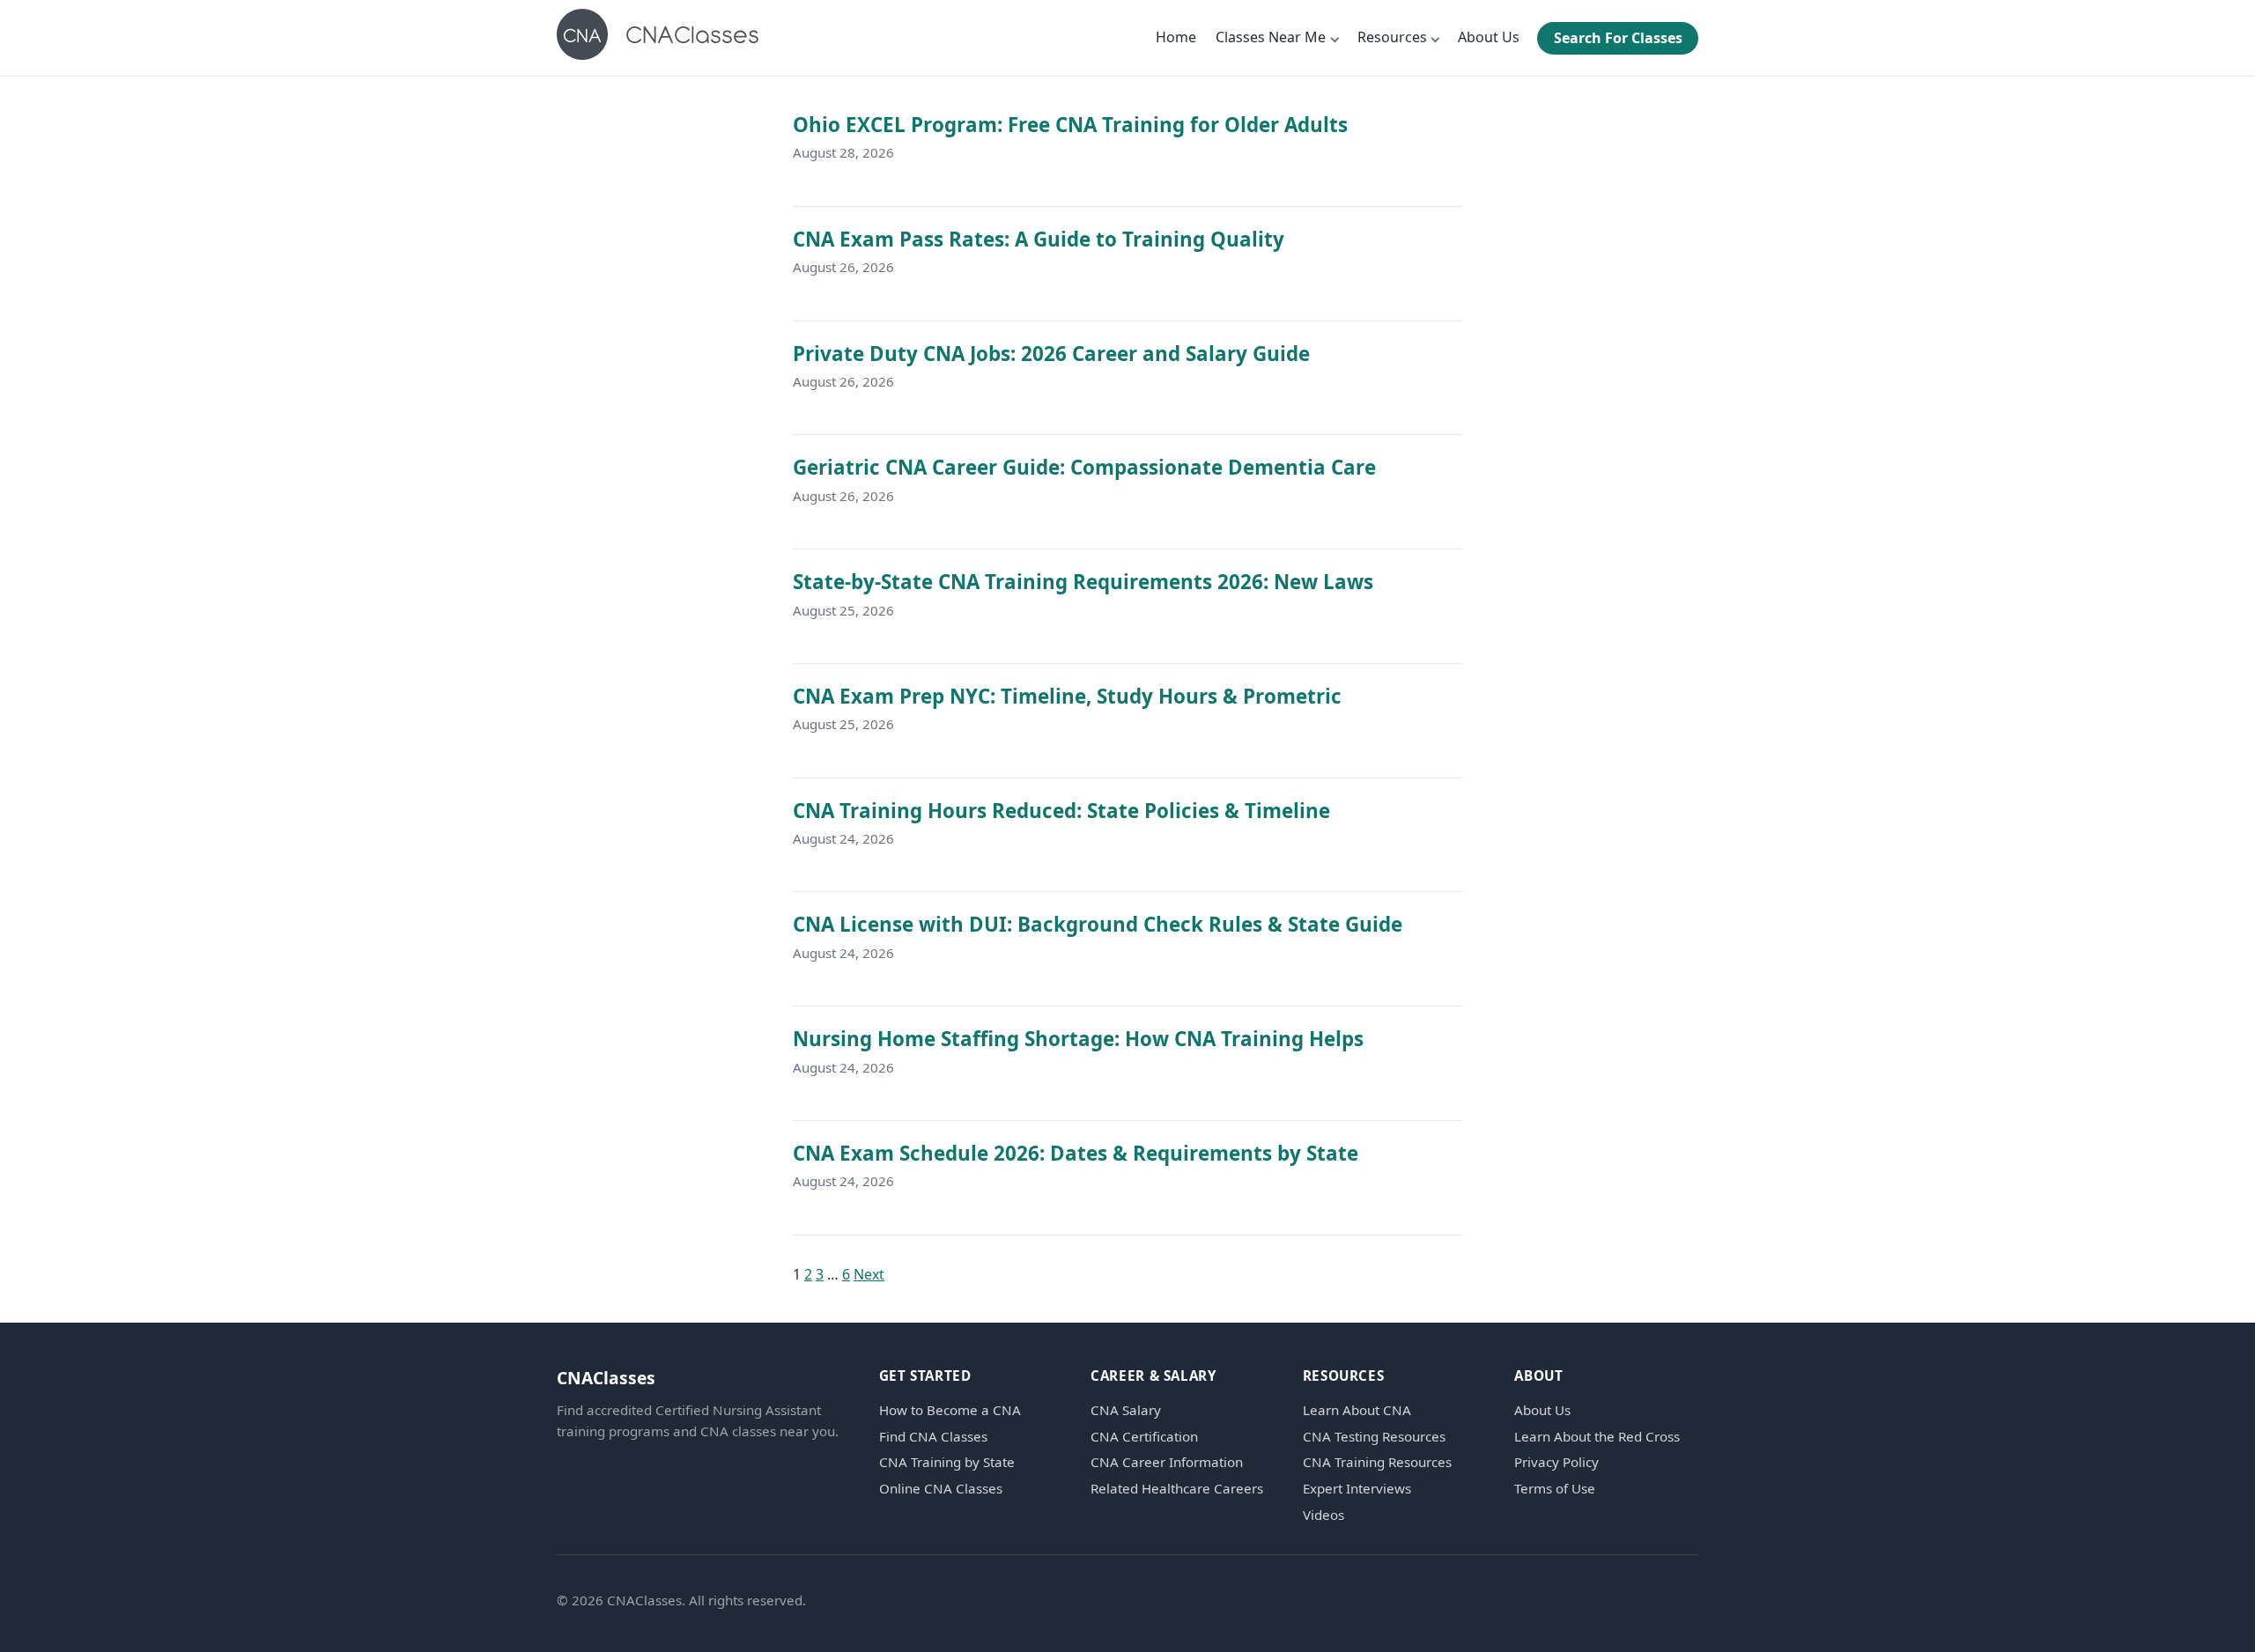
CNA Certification (1144, 1437)
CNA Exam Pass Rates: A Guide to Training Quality (1039, 239)
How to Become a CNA (950, 1410)
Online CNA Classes (941, 1489)
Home (1176, 37)
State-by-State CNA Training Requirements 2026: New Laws (1083, 582)
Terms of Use (1555, 1489)
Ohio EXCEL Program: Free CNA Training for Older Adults (1070, 125)
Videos (1323, 1515)
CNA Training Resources (1377, 1462)
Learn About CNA (1357, 1410)
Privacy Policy (1556, 1462)
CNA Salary (1126, 1410)
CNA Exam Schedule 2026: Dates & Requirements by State (1076, 1153)
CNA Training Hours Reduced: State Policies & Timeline (1061, 811)
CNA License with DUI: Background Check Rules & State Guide (1098, 924)
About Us (1489, 37)
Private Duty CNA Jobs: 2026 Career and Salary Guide (1051, 354)
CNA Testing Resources (1374, 1437)
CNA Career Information (1167, 1462)
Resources (1392, 37)
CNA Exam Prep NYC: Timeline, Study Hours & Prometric (1067, 696)
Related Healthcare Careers (1177, 1489)
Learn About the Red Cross (1597, 1437)
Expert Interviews (1357, 1489)
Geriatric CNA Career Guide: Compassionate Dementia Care (1084, 467)
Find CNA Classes (933, 1437)
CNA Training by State (947, 1462)
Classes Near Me (1271, 37)
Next (869, 1274)
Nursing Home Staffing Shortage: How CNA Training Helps (1078, 1039)
